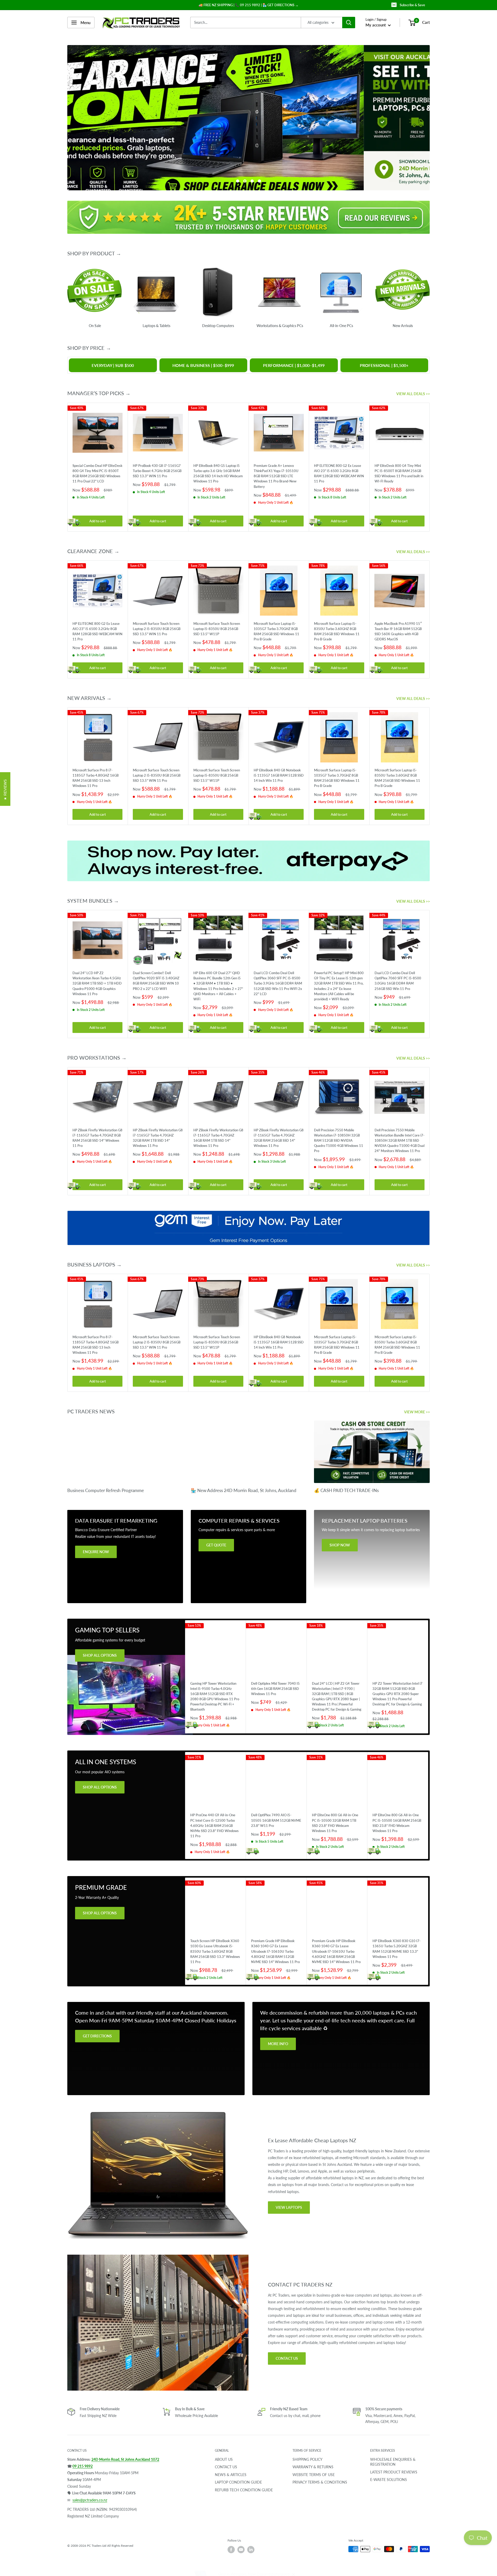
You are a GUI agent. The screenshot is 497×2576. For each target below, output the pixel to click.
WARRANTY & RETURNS (313, 2467)
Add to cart (98, 521)
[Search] (349, 23)
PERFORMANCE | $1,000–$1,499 (294, 365)
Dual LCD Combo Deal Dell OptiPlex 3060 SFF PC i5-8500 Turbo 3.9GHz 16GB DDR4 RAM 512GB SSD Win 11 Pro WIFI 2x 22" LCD (278, 983)
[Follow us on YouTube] (241, 2549)
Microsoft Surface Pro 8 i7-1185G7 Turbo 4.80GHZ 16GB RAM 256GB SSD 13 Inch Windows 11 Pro (96, 778)
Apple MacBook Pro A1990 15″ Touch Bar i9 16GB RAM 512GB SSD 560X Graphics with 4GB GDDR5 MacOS (398, 631)
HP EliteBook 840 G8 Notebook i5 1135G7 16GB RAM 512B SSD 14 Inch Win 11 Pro (279, 775)
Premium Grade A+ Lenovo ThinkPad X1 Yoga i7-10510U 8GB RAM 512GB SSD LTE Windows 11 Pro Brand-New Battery (276, 476)
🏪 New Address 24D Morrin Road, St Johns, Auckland (244, 1490)
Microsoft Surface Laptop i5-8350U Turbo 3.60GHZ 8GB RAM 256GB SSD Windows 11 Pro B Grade (337, 631)
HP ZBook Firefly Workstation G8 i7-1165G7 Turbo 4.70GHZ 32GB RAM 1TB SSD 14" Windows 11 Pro (158, 1138)
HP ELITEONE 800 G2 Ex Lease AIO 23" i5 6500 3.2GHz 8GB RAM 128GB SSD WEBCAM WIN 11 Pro (339, 473)
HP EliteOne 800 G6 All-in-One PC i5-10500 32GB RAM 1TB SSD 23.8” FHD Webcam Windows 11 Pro (335, 1823)
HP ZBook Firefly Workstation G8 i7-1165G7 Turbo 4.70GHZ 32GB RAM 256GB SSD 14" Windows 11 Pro (279, 1138)
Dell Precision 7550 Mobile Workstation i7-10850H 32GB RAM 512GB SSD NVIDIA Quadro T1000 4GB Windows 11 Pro (339, 1140)
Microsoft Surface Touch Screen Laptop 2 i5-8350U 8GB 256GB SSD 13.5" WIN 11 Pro (157, 628)
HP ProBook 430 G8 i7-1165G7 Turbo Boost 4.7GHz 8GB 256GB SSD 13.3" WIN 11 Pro (157, 471)
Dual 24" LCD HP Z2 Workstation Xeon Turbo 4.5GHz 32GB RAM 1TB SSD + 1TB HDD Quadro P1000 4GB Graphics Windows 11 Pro (97, 983)
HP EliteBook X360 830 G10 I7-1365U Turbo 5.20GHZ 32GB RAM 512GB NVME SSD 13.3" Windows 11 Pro (397, 1949)
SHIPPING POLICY (308, 2459)
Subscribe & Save (412, 5)
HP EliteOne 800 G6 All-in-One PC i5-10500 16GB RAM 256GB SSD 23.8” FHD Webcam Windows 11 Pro (397, 1823)
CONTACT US (287, 2358)
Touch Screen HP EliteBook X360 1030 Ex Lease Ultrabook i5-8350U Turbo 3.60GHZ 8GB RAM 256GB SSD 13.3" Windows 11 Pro (215, 1951)
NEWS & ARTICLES (231, 2474)
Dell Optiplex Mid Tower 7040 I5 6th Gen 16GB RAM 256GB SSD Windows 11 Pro (275, 1688)
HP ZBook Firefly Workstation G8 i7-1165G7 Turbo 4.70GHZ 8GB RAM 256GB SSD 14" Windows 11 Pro (97, 1138)
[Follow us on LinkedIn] (251, 2549)
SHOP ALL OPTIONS (100, 1655)
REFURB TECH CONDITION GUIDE (244, 2490)
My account (376, 25)
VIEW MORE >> (417, 1412)
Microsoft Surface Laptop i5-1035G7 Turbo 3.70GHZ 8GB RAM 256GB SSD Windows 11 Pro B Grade (276, 631)
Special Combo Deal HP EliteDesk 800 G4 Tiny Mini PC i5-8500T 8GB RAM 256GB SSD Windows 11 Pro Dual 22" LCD (97, 473)
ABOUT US (224, 2459)
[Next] (430, 467)
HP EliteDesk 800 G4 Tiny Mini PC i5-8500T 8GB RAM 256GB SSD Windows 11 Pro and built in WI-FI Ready (399, 473)
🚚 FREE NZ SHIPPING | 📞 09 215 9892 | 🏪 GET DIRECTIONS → (248, 5)
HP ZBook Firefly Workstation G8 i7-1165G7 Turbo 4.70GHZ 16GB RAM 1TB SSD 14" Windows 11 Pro (218, 1138)
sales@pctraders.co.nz (90, 2500)
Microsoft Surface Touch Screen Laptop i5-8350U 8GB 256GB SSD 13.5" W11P (217, 628)
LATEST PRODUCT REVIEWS (394, 2472)
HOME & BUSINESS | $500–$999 (203, 365)
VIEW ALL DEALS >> (414, 394)
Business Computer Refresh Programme (106, 1490)
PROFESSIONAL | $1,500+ (384, 365)
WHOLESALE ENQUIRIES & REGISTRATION (393, 2462)
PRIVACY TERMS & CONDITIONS (320, 2482)
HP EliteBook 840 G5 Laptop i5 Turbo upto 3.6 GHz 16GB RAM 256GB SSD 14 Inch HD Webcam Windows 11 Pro (218, 473)
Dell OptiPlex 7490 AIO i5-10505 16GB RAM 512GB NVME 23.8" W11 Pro (276, 1820)
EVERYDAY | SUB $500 (113, 365)
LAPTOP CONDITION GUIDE (238, 2482)
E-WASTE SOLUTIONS (389, 2480)
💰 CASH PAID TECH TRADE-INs (346, 1490)
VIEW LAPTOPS (289, 2207)
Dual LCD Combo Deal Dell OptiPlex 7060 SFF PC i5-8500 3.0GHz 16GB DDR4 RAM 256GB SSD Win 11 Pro (398, 981)
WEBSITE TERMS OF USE (314, 2474)
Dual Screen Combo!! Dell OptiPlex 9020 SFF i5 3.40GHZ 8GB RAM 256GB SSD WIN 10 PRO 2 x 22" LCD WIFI (156, 981)
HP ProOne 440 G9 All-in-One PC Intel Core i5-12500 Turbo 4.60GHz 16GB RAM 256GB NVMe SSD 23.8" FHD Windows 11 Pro (214, 1825)
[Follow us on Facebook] (231, 2549)
